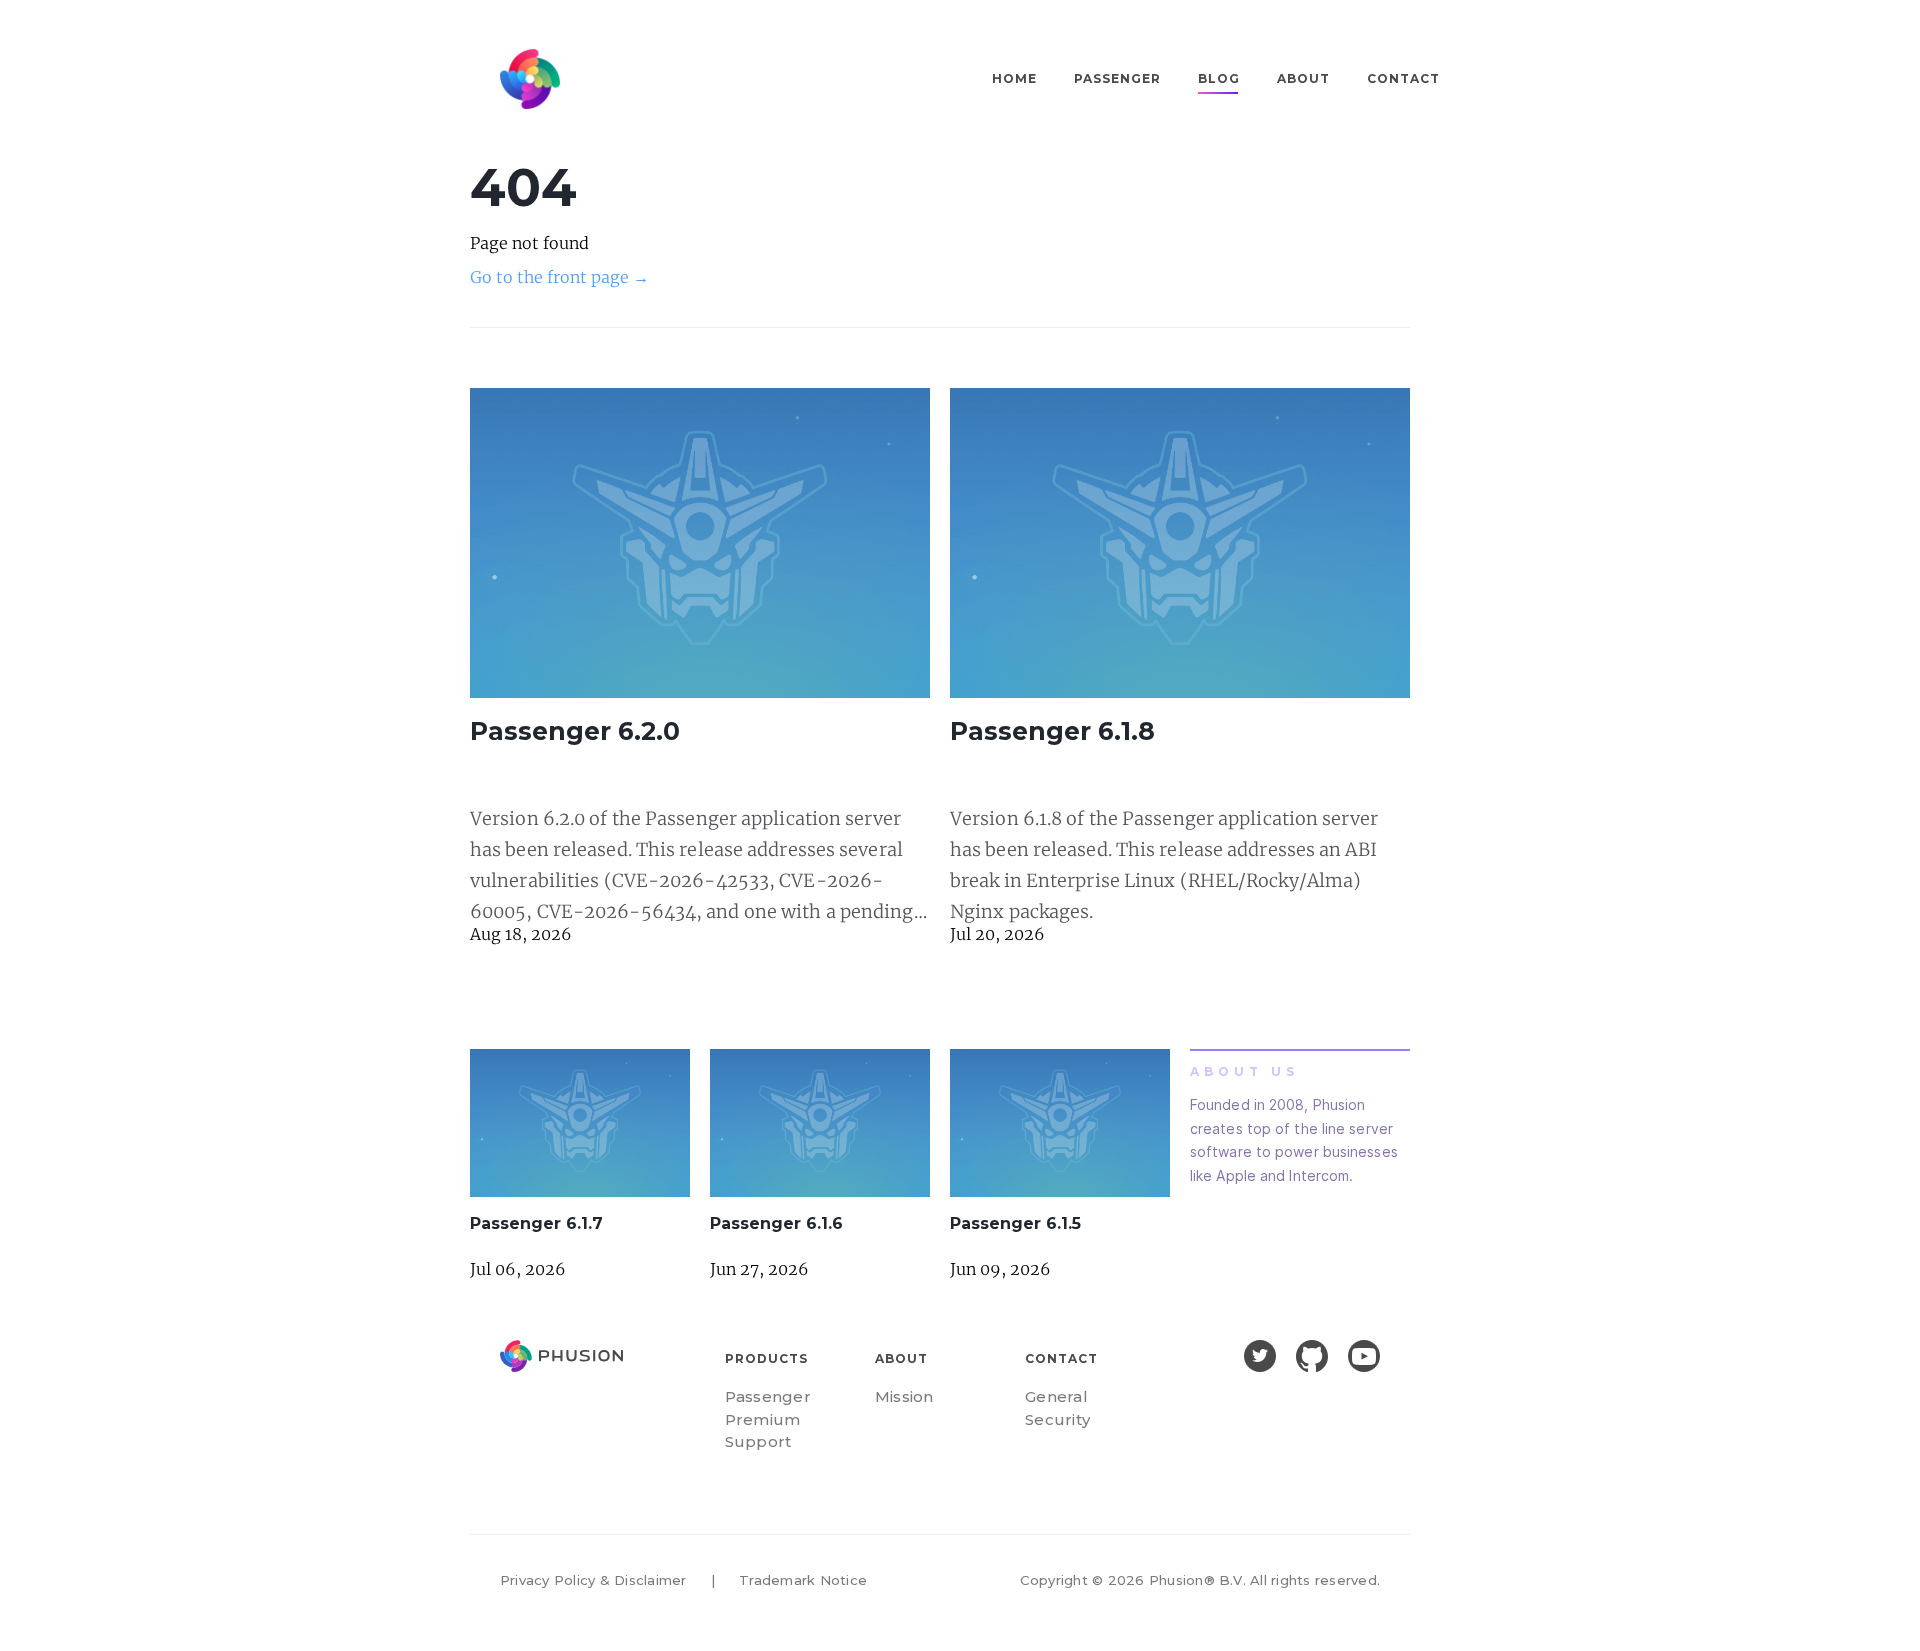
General (1056, 1396)
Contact (1403, 78)
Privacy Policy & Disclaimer (593, 1580)
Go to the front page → (559, 277)
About (1303, 78)
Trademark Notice (803, 1580)
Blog (1219, 78)
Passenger (1117, 78)
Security (1057, 1419)
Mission (904, 1396)
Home (1014, 78)
